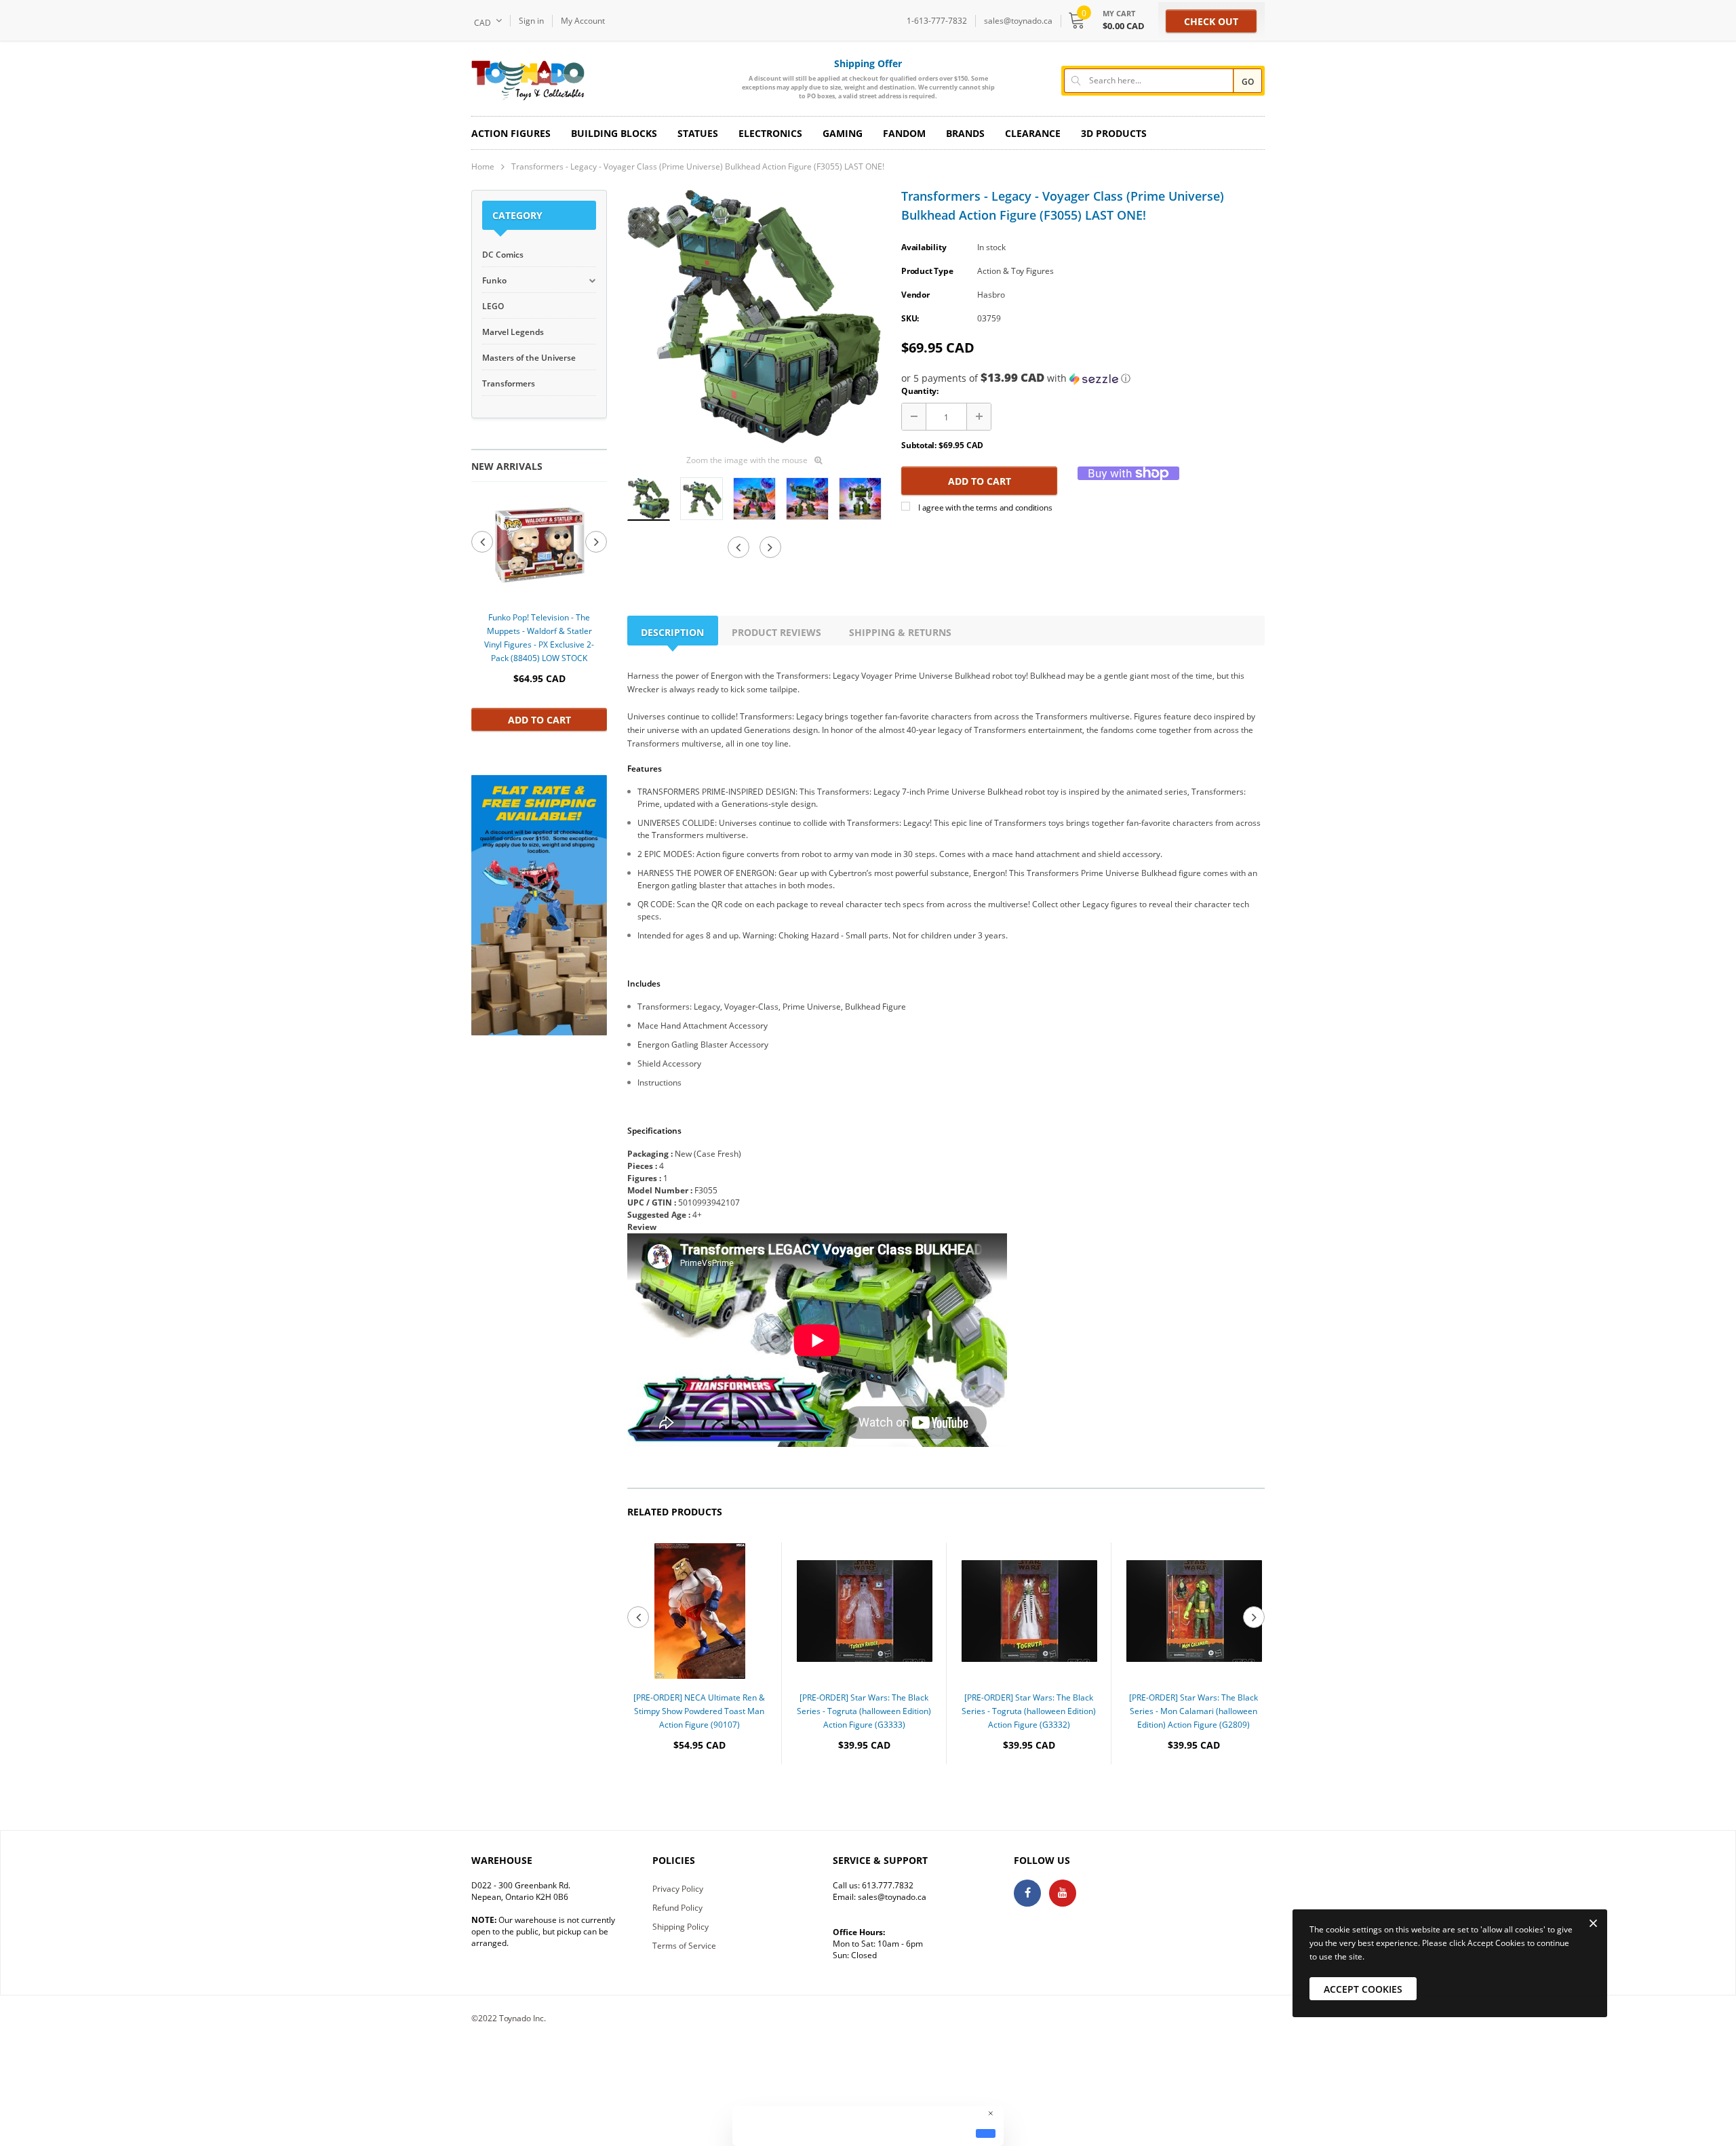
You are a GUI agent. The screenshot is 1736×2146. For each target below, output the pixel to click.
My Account (583, 21)
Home (483, 166)
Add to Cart (539, 720)
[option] (539, 613)
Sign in (531, 21)
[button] (1083, 378)
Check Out (1211, 21)
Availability (924, 247)
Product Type (927, 271)
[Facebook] (1027, 1893)
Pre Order (699, 1786)
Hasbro (991, 295)
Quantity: (920, 391)
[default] (986, 2133)
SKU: (910, 318)
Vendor (915, 295)
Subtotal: (919, 445)
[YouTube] (1063, 1893)
